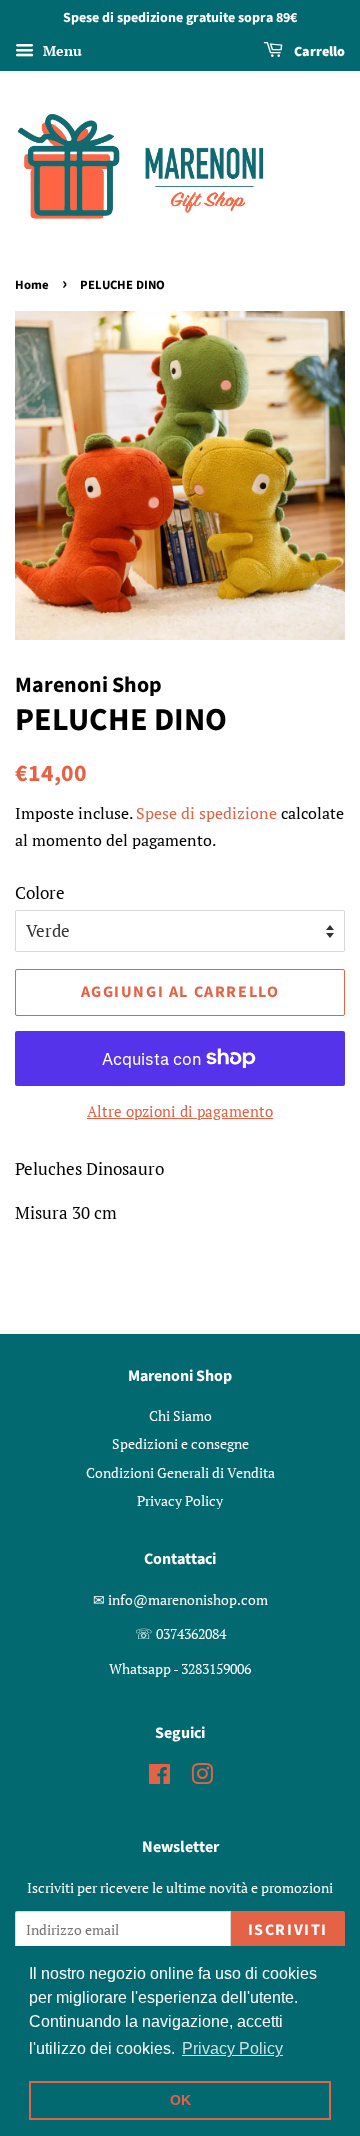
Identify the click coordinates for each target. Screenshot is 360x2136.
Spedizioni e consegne (180, 1443)
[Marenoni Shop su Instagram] (202, 1777)
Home (32, 285)
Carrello (318, 52)
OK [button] (180, 2100)
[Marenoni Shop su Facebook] (159, 1777)
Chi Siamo (180, 1415)
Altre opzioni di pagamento (180, 1111)
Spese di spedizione (206, 813)
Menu (60, 50)
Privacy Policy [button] (232, 2048)
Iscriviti (288, 1930)
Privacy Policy (180, 1500)
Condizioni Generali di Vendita (180, 1472)
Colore (40, 892)
